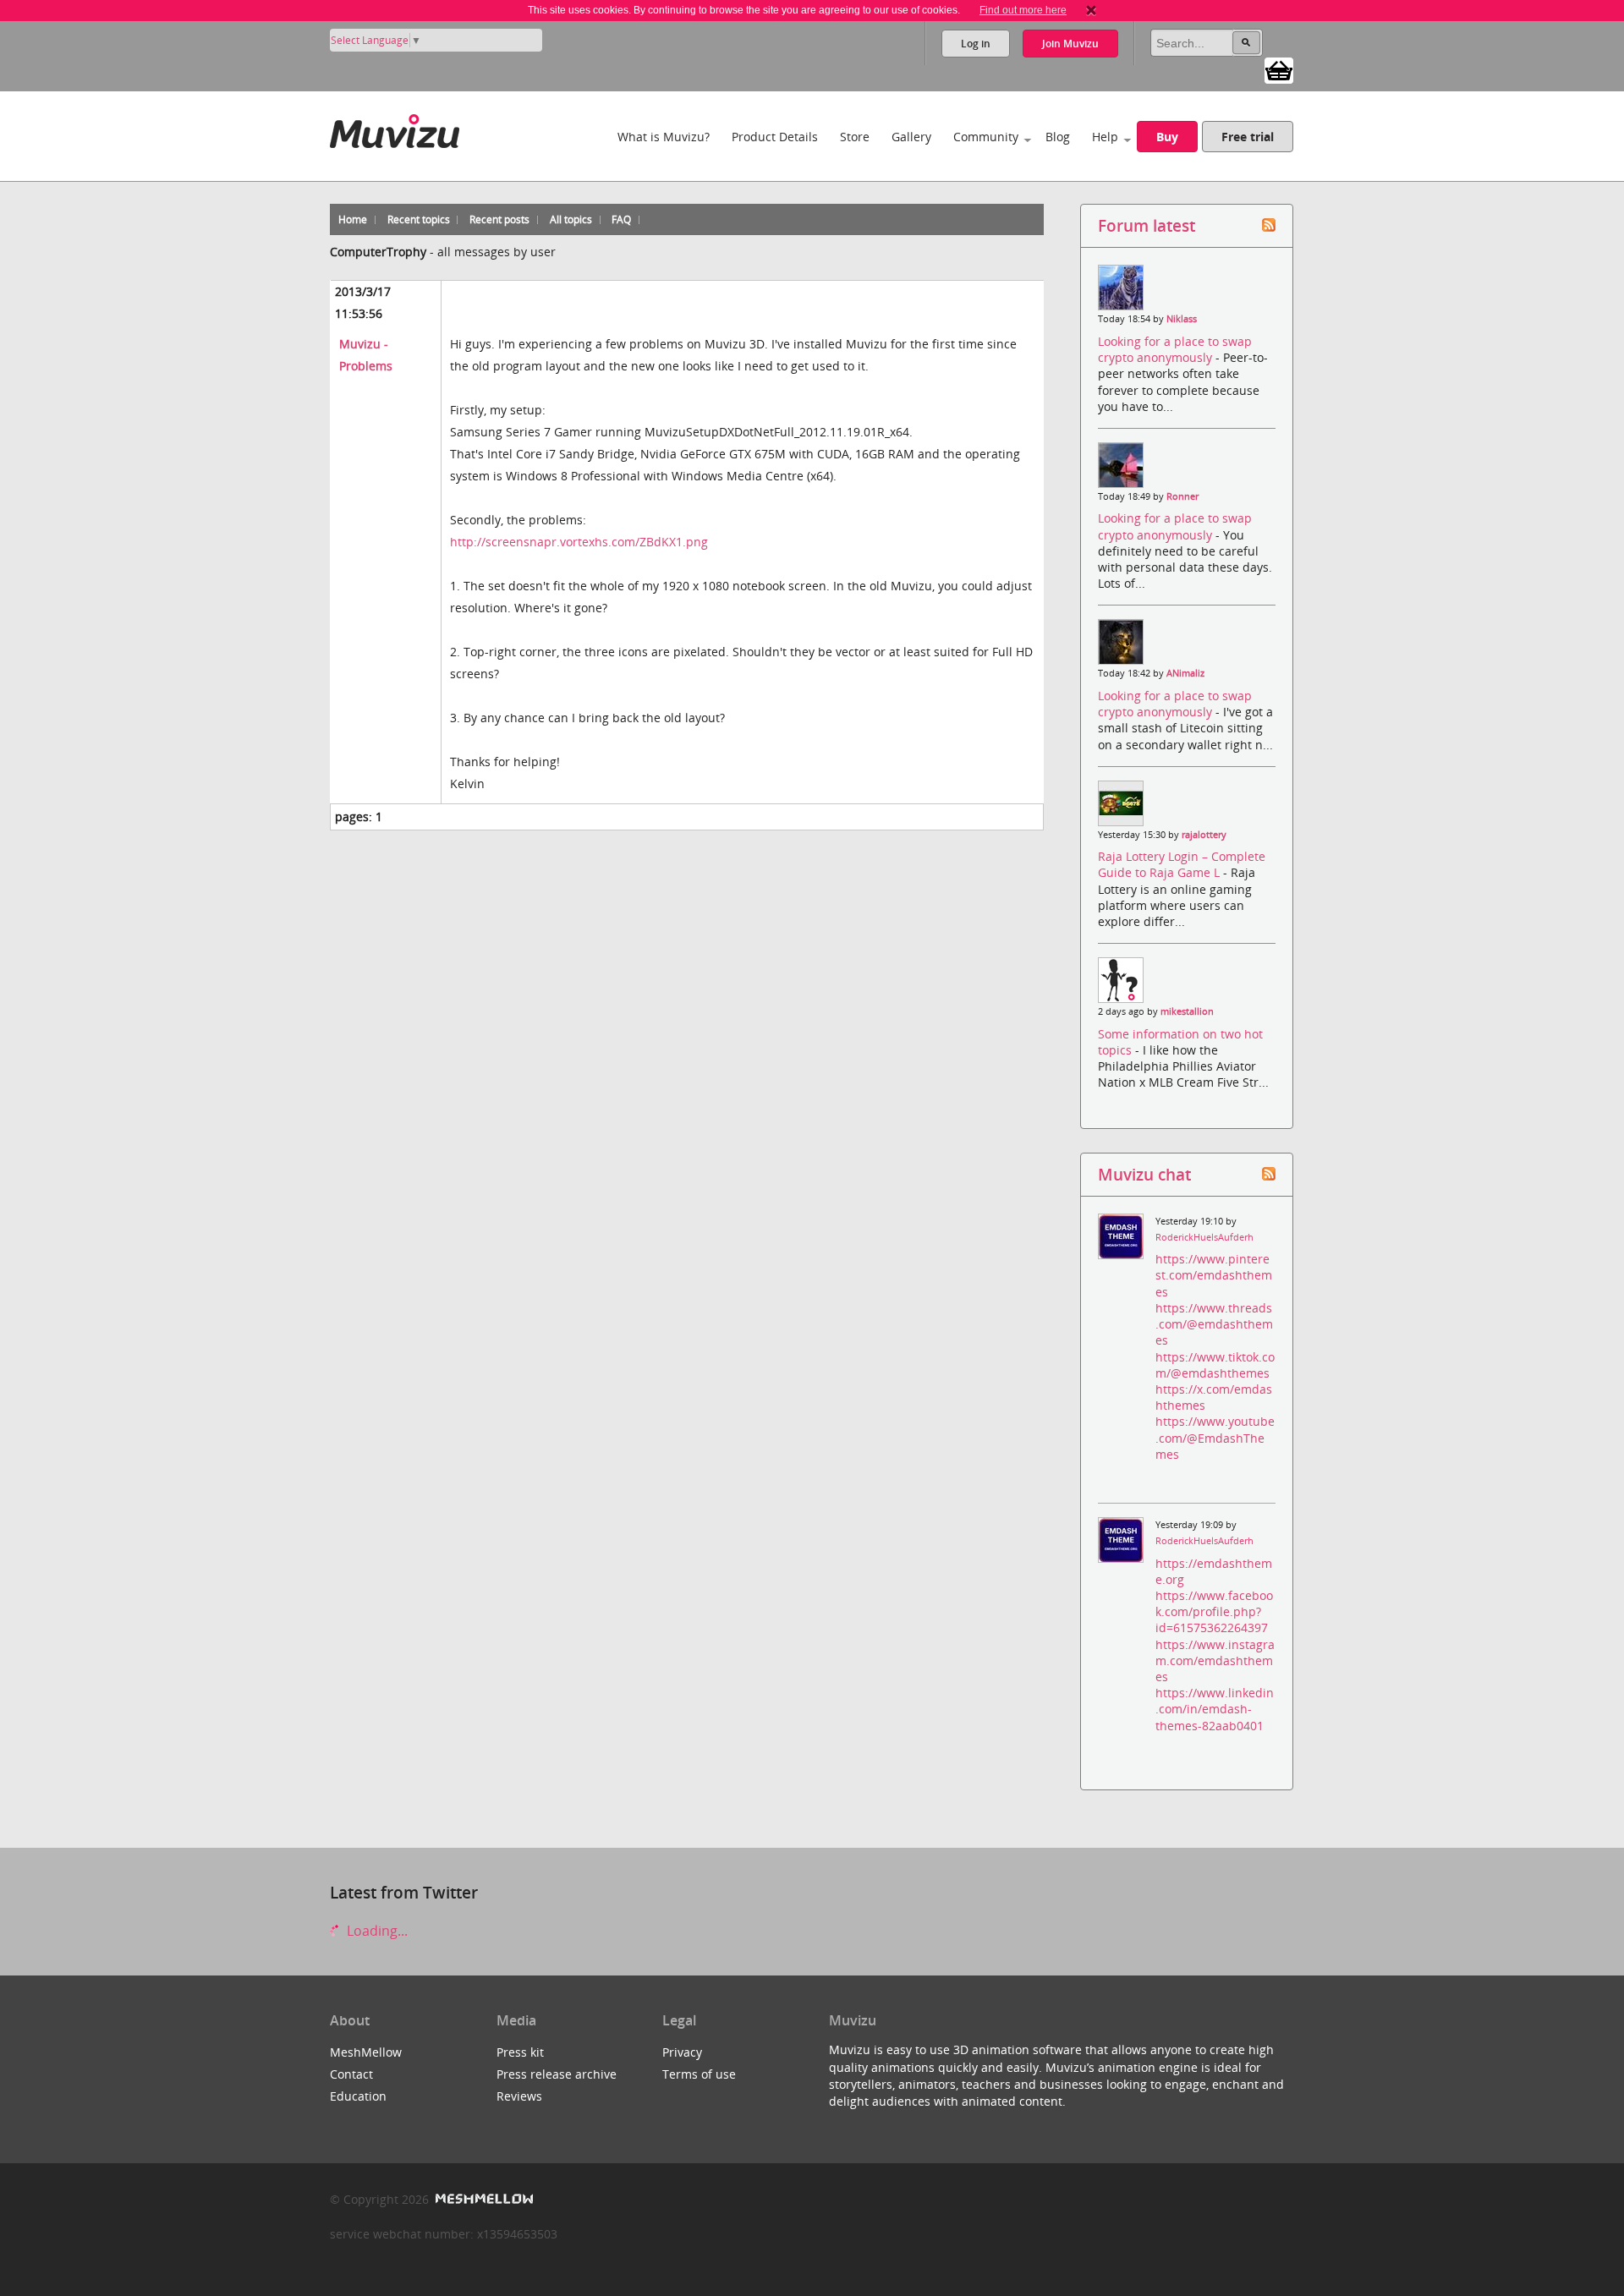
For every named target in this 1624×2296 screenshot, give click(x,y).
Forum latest (1147, 225)
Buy (1167, 137)
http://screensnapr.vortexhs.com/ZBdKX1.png (579, 542)
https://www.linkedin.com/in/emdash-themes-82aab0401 (1215, 1709)
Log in (976, 44)
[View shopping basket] (1279, 69)
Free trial (1248, 137)
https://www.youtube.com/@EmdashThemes (1215, 1437)
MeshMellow (366, 2052)
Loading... (376, 1931)
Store (855, 137)
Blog (1058, 137)
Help (1105, 137)
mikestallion (1187, 1011)
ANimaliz (1185, 673)
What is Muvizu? (664, 137)
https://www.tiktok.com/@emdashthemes (1215, 1365)
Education (358, 2096)
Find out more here (1023, 10)
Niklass (1182, 319)
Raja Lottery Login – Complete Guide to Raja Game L (1182, 864)
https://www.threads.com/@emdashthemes (1214, 1324)
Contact (351, 2074)
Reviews (519, 2096)
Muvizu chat (1144, 1174)
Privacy (682, 2052)
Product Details (775, 137)
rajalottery (1204, 835)
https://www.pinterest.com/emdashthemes (1214, 1275)
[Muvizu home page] (395, 128)
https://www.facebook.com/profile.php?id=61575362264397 (1214, 1611)
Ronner (1182, 496)
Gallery (911, 137)
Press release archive (557, 2074)
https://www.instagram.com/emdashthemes (1215, 1660)
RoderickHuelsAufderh (1204, 1237)
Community (986, 137)
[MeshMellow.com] (483, 2199)
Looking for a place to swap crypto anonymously (1175, 349)
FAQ (621, 219)
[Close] (1091, 10)
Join (1070, 44)
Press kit (520, 2052)
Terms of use (699, 2074)
